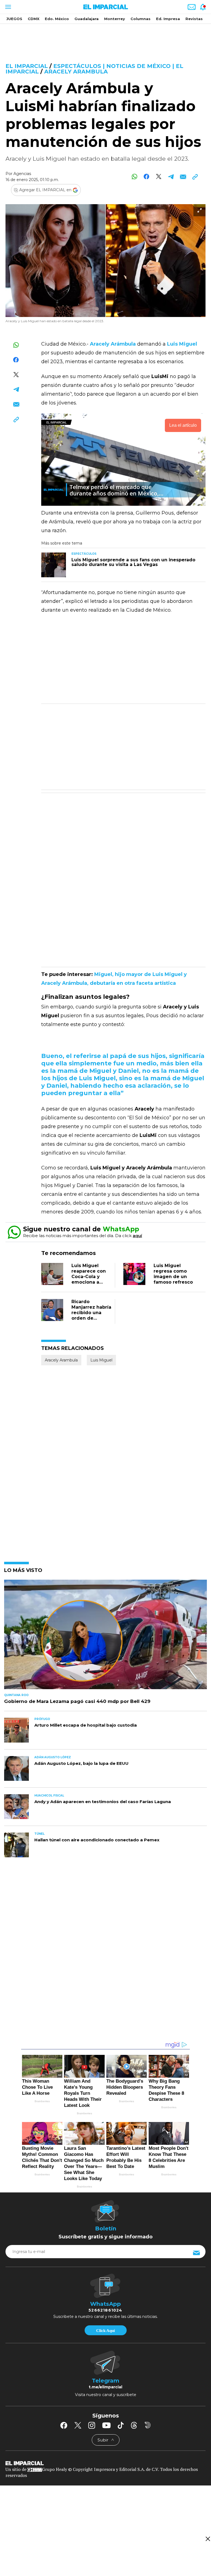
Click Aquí (105, 2331)
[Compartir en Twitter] (159, 177)
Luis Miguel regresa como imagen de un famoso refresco (173, 1274)
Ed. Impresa (168, 19)
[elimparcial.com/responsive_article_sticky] (208, 2539)
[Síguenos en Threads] (134, 2425)
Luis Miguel (101, 1360)
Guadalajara (87, 19)
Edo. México (57, 19)
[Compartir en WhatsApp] (134, 177)
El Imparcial (27, 66)
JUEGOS (14, 19)
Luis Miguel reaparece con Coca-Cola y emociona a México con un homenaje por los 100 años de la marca (90, 1285)
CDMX (34, 19)
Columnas (141, 19)
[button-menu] (8, 7)
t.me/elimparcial (105, 2387)
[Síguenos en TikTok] (121, 2425)
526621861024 (105, 2310)
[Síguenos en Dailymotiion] (148, 2425)
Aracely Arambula (76, 72)
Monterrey (115, 19)
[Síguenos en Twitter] (78, 2425)
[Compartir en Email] (183, 177)
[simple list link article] (105, 1637)
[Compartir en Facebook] (147, 177)
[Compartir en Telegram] (171, 177)
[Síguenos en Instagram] (92, 2425)
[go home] (105, 2463)
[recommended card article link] (54, 565)
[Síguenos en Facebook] (64, 2425)
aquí (137, 1236)
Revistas (194, 19)
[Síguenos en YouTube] (106, 2425)
